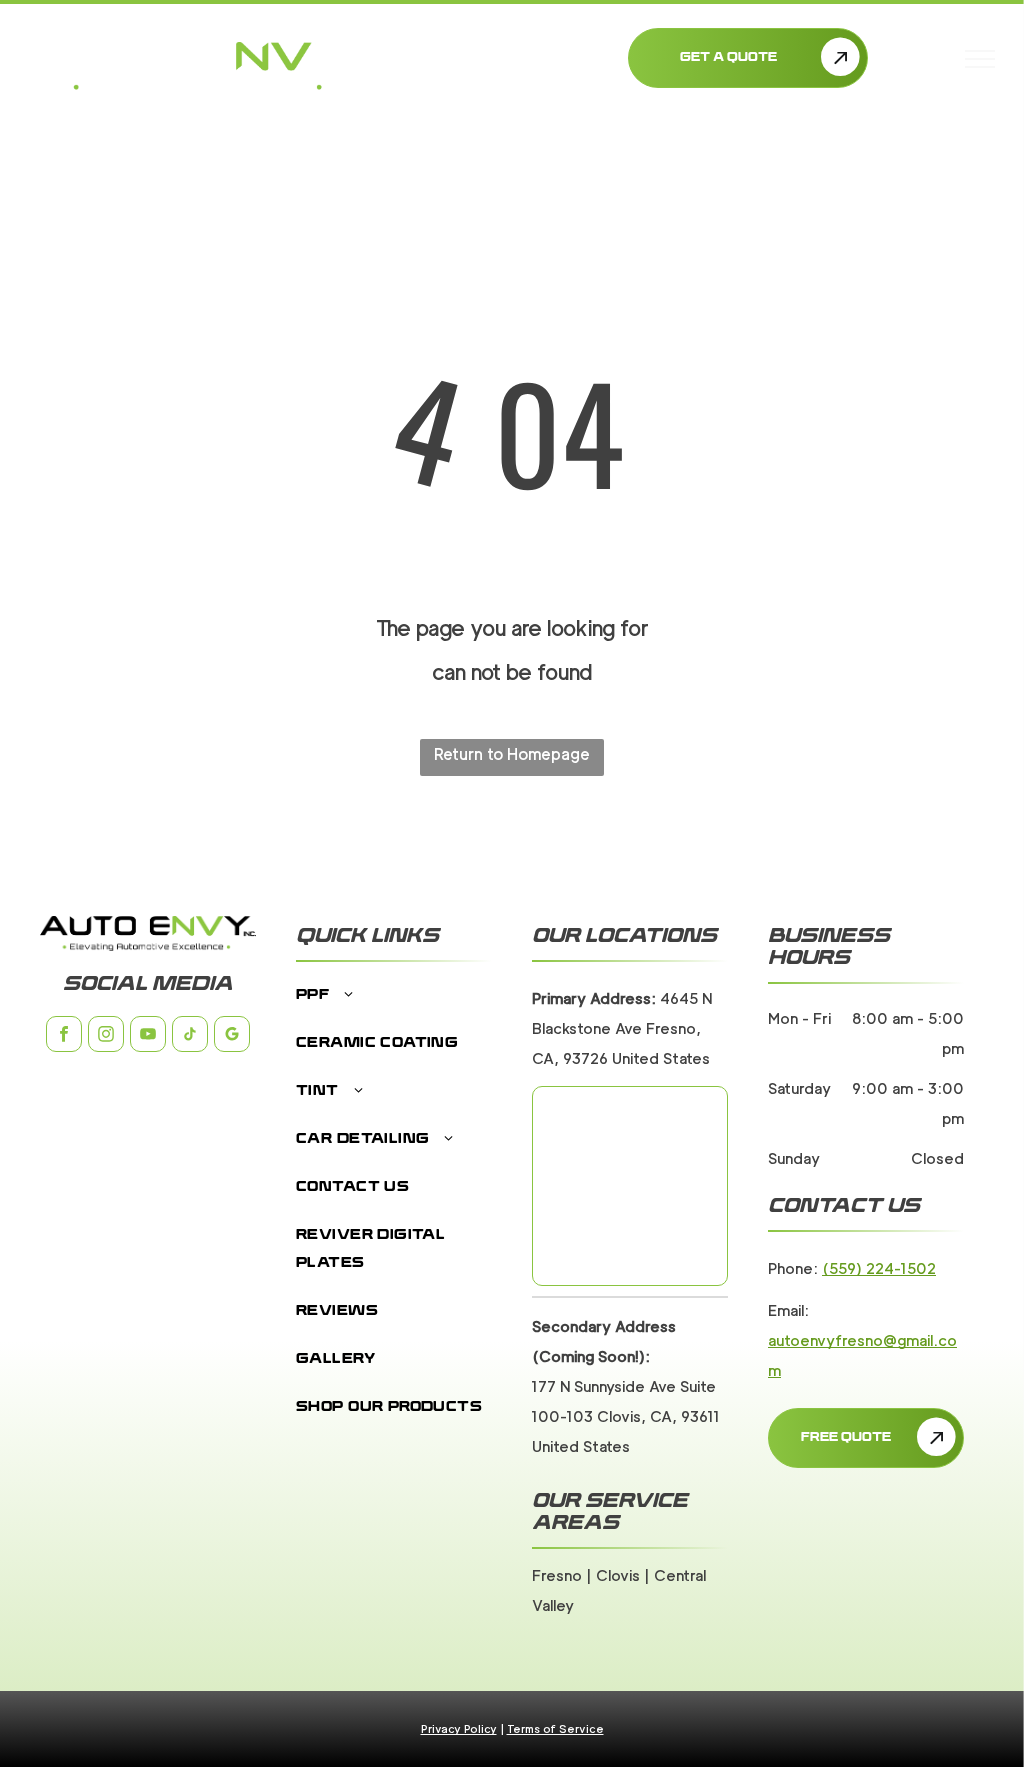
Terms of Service (555, 1729)
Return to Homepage (512, 754)
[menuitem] (394, 1006)
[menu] (980, 59)
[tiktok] (190, 1036)
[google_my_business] (232, 1036)
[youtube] (148, 1036)
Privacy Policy (459, 1729)
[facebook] (64, 1036)
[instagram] (106, 1036)
